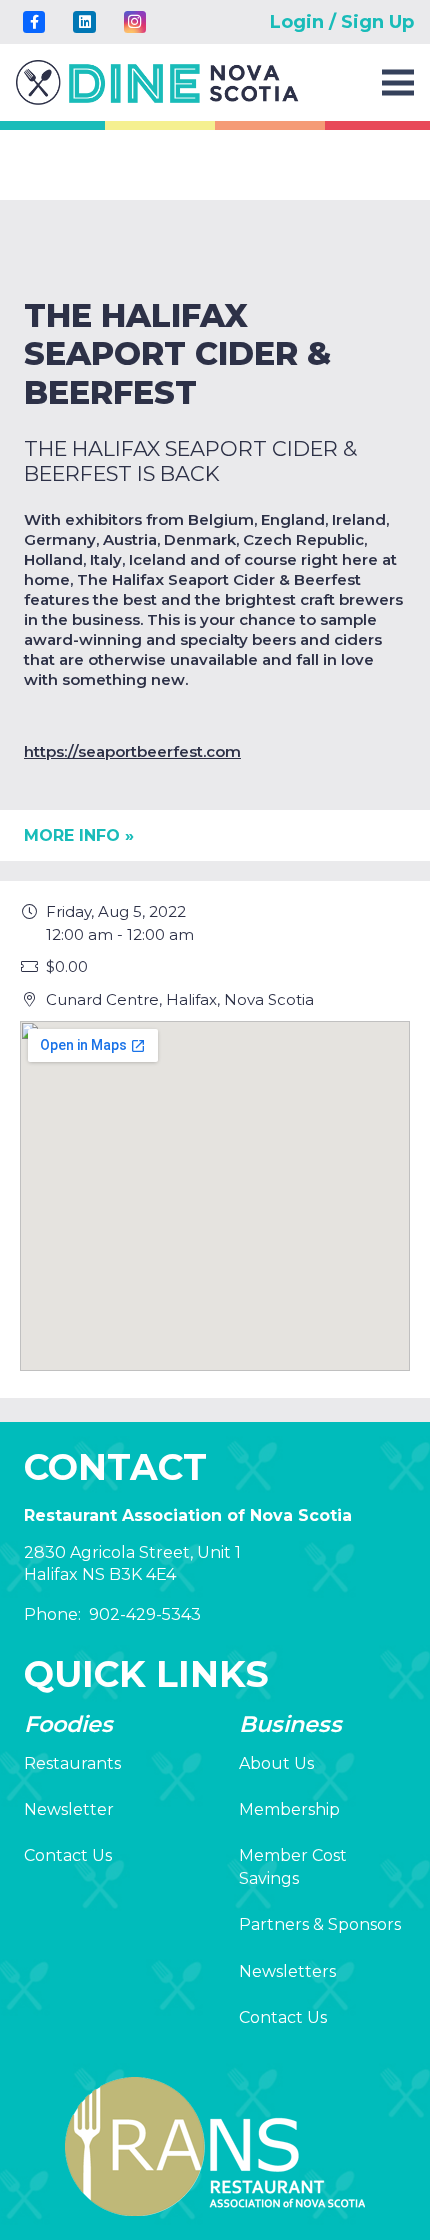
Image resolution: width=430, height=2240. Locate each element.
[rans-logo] (157, 82)
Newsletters (287, 1971)
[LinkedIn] (84, 22)
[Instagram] (135, 22)
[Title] (34, 22)
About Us (276, 1763)
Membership (289, 1809)
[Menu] (398, 83)
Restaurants (72, 1763)
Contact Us (68, 1855)
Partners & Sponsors (320, 1924)
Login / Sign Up (342, 22)
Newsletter (69, 1809)
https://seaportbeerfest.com (132, 751)
